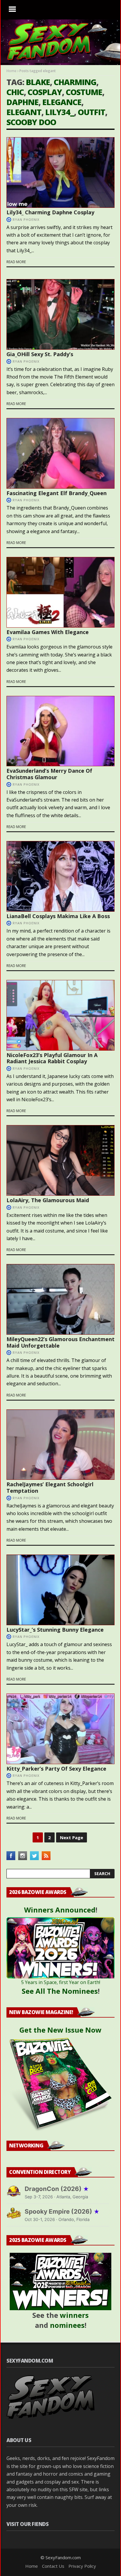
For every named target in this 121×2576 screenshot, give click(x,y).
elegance (62, 102)
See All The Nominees (60, 1991)
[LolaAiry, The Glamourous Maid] (60, 1160)
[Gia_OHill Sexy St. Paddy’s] (60, 314)
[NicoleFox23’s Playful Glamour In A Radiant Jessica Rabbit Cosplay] (60, 1015)
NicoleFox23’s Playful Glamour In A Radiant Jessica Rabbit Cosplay (52, 1058)
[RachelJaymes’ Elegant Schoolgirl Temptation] (60, 1445)
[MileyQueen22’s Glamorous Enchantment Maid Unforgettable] (60, 1299)
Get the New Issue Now (60, 2030)
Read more (16, 262)
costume (84, 92)
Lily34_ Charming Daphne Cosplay (50, 212)
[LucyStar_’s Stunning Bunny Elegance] (60, 1590)
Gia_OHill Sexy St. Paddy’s (40, 354)
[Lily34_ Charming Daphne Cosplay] (60, 172)
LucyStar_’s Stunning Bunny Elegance (55, 1630)
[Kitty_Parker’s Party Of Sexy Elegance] (60, 1729)
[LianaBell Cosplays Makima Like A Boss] (60, 876)
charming (75, 82)
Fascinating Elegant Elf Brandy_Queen (57, 493)
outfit (91, 112)
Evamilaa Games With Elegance (48, 632)
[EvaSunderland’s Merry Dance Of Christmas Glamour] (60, 731)
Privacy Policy (82, 2566)
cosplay (45, 92)
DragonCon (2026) (57, 2189)
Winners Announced (60, 1910)
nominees (67, 2325)
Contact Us (53, 2566)
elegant (24, 112)
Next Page (72, 1837)
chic (15, 92)
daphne (22, 102)
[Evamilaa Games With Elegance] (60, 592)
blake (38, 82)
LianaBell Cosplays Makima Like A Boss (58, 916)
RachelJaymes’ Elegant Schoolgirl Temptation (50, 1487)
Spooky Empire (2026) (62, 2211)
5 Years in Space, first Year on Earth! (61, 1982)
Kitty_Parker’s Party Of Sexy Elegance (56, 1769)
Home (11, 71)
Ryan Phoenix (26, 219)
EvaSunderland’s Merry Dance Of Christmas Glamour (49, 774)
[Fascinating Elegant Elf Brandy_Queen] (60, 453)
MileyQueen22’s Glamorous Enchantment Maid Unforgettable (60, 1342)
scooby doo (31, 122)
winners (74, 2315)
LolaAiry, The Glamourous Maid (48, 1200)
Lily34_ (60, 112)
